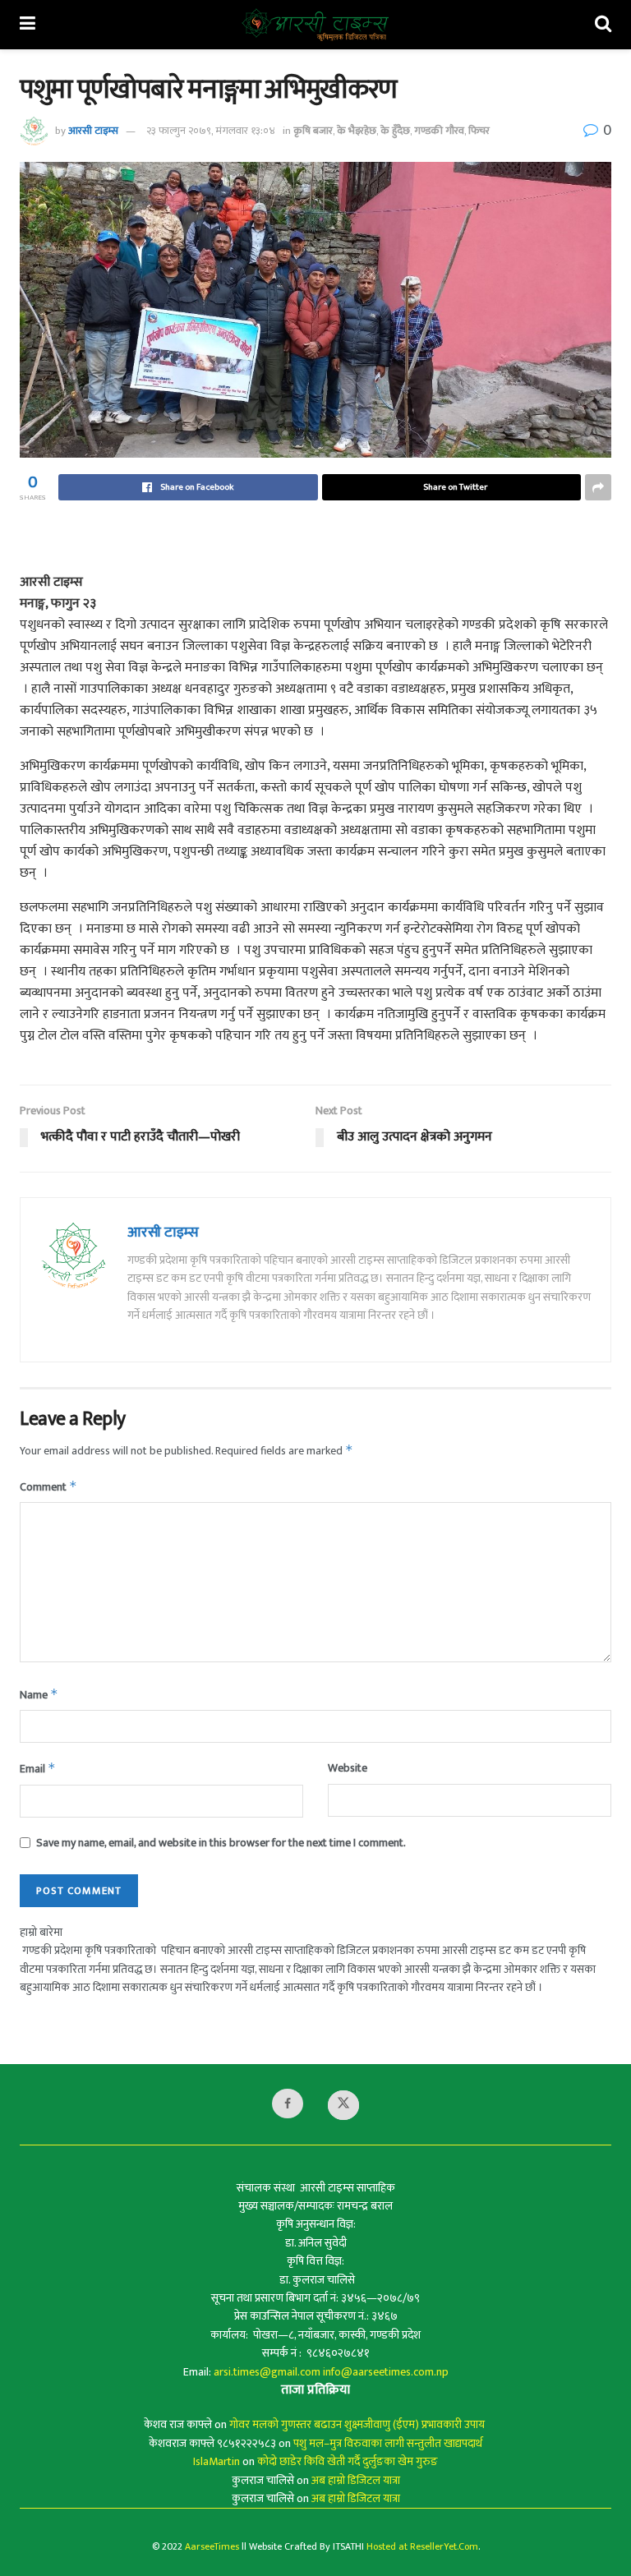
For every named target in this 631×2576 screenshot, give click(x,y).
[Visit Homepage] (315, 25)
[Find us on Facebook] (288, 2104)
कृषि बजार (313, 131)
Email (38, 1769)
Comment (48, 1487)
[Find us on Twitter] (343, 2105)
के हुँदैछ (395, 131)
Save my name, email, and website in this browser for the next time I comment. (221, 1843)
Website (348, 1768)
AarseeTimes (212, 2546)
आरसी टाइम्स (93, 131)
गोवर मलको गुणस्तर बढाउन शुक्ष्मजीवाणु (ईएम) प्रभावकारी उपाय (358, 2424)
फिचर (479, 131)
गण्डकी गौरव (439, 131)
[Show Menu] (28, 25)
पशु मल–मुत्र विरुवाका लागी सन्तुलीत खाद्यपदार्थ (388, 2443)
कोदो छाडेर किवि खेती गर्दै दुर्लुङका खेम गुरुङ (348, 2461)
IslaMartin (216, 2461)
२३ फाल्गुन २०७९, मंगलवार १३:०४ (211, 131)
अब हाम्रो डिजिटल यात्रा (356, 2480)
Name (39, 1695)
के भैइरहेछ (357, 131)
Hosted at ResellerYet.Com (422, 2546)
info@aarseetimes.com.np (386, 2372)
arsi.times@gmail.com (267, 2372)
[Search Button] (603, 25)
